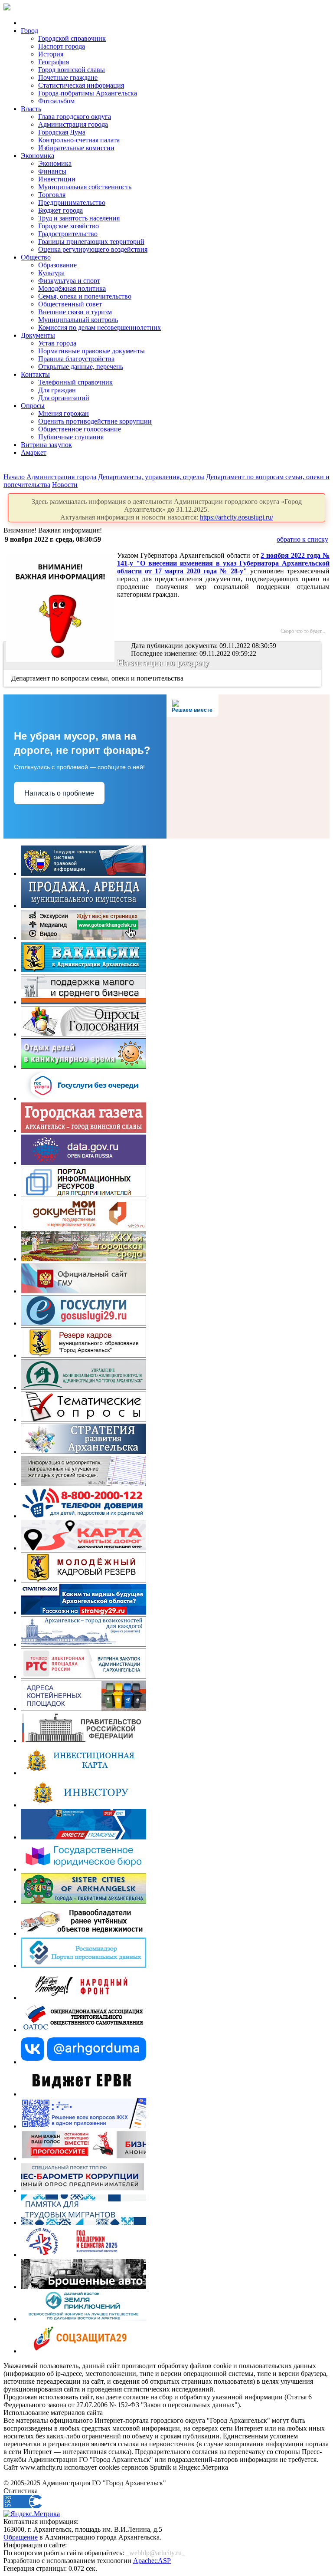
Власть (31, 109)
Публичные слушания (71, 437)
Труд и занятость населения (79, 218)
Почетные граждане (68, 77)
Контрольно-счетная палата (79, 140)
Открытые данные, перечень (81, 367)
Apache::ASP (152, 2561)
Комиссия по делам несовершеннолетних (100, 327)
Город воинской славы (72, 70)
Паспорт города (62, 46)
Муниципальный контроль (78, 320)
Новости (65, 485)
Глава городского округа (75, 117)
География (54, 62)
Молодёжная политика (72, 288)
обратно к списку (302, 539)
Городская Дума (62, 132)
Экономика (38, 156)
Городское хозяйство (69, 226)
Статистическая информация (81, 85)
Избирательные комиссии (76, 148)
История (51, 54)
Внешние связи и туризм (75, 312)
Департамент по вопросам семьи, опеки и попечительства (98, 678)
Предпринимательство (72, 202)
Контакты (35, 374)
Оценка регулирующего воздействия (93, 249)
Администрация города (73, 124)
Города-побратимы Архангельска (88, 93)
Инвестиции (57, 179)
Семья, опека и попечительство (85, 296)
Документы (38, 335)
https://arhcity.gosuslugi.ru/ (237, 517)
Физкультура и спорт (69, 281)
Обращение (21, 2537)
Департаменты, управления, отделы (151, 477)
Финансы (52, 171)
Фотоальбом (56, 101)
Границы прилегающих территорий (91, 242)
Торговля (52, 195)
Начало (14, 477)
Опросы (33, 406)
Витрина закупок (46, 445)
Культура (51, 273)
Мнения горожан (64, 413)
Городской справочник (72, 38)
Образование (57, 265)
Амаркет (34, 452)
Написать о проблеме (59, 793)
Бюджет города (60, 210)
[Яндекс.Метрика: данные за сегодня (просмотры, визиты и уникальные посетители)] (32, 2514)
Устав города (57, 343)
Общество (36, 257)
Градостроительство (68, 234)
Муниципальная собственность (85, 187)
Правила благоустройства (76, 359)
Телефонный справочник (75, 382)
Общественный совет (70, 304)
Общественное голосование (80, 429)
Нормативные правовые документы (91, 351)
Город (29, 31)
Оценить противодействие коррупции (95, 421)
